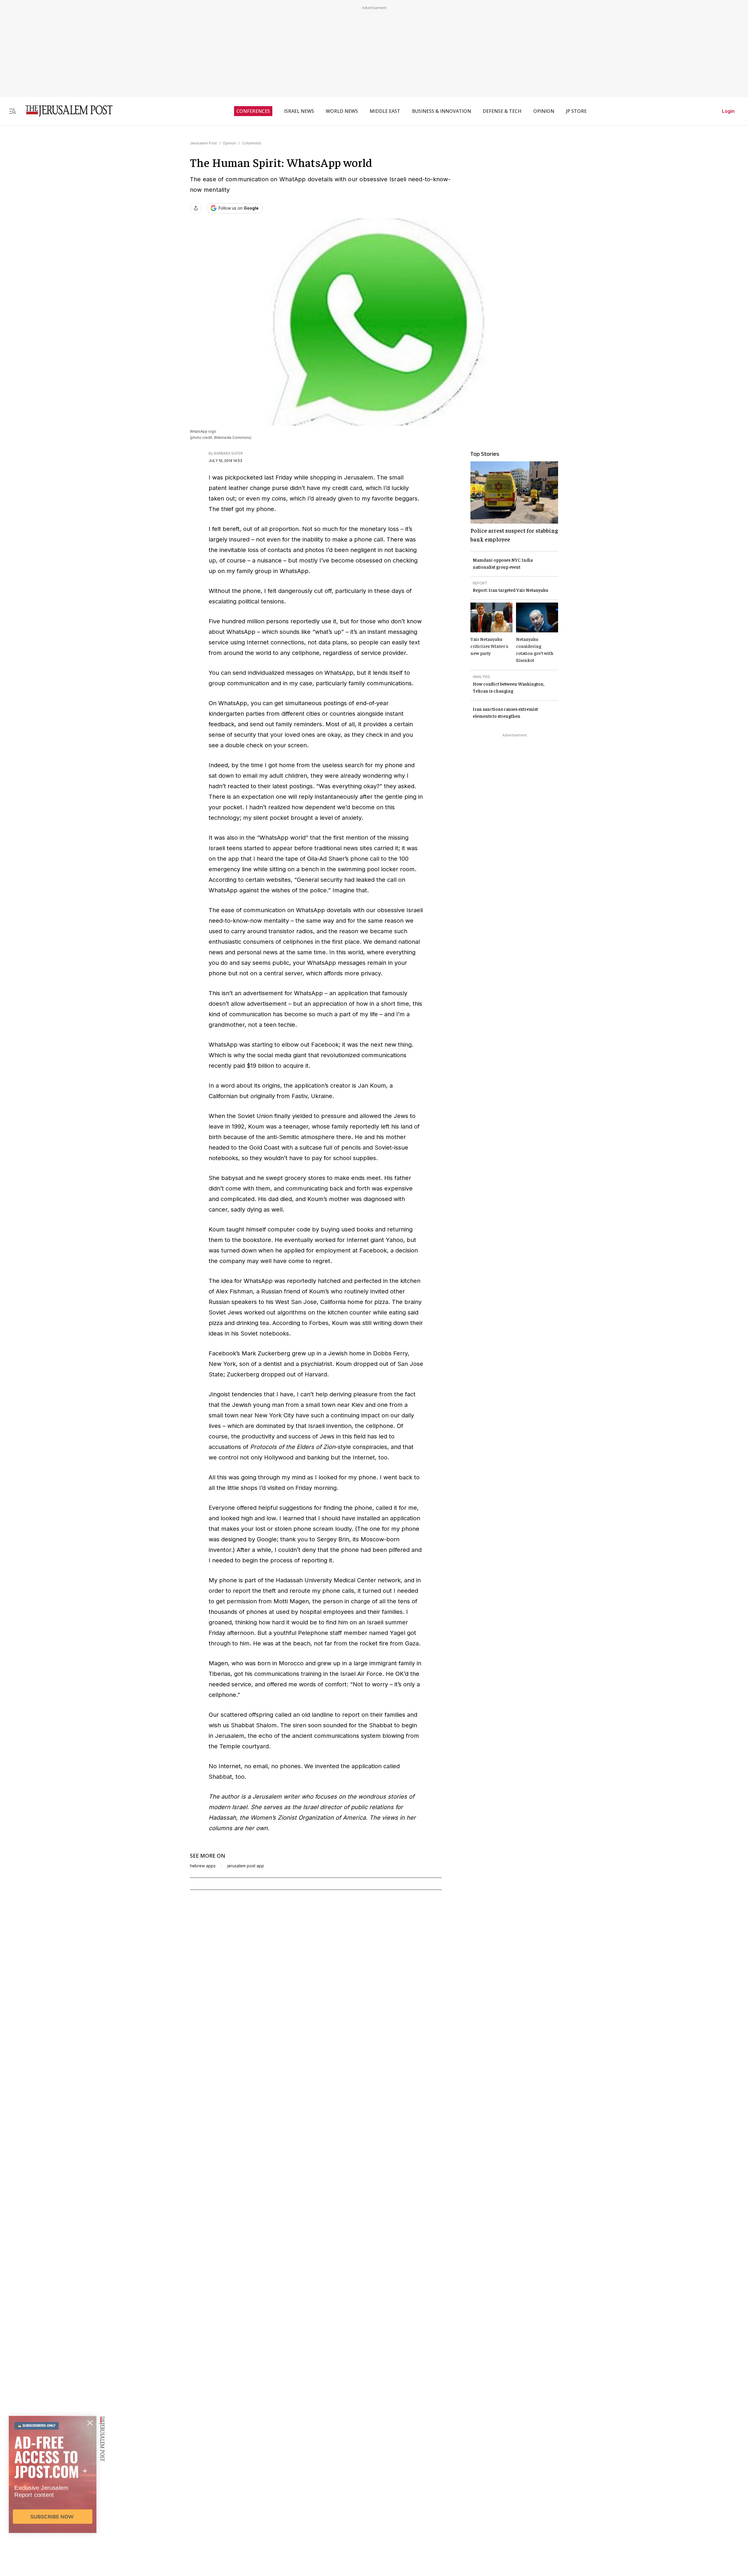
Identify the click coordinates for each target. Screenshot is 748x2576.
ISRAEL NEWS (299, 111)
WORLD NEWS (342, 111)
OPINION (544, 111)
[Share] (196, 208)
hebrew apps (203, 1866)
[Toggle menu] (12, 111)
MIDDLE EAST (385, 111)
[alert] (53, 2509)
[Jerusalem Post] (65, 111)
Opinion (229, 143)
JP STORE (576, 111)
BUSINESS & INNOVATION (441, 111)
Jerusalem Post (203, 143)
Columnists (252, 143)
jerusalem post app (246, 1866)
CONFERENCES (253, 111)
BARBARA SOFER (228, 453)
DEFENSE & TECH (502, 111)
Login (728, 111)
